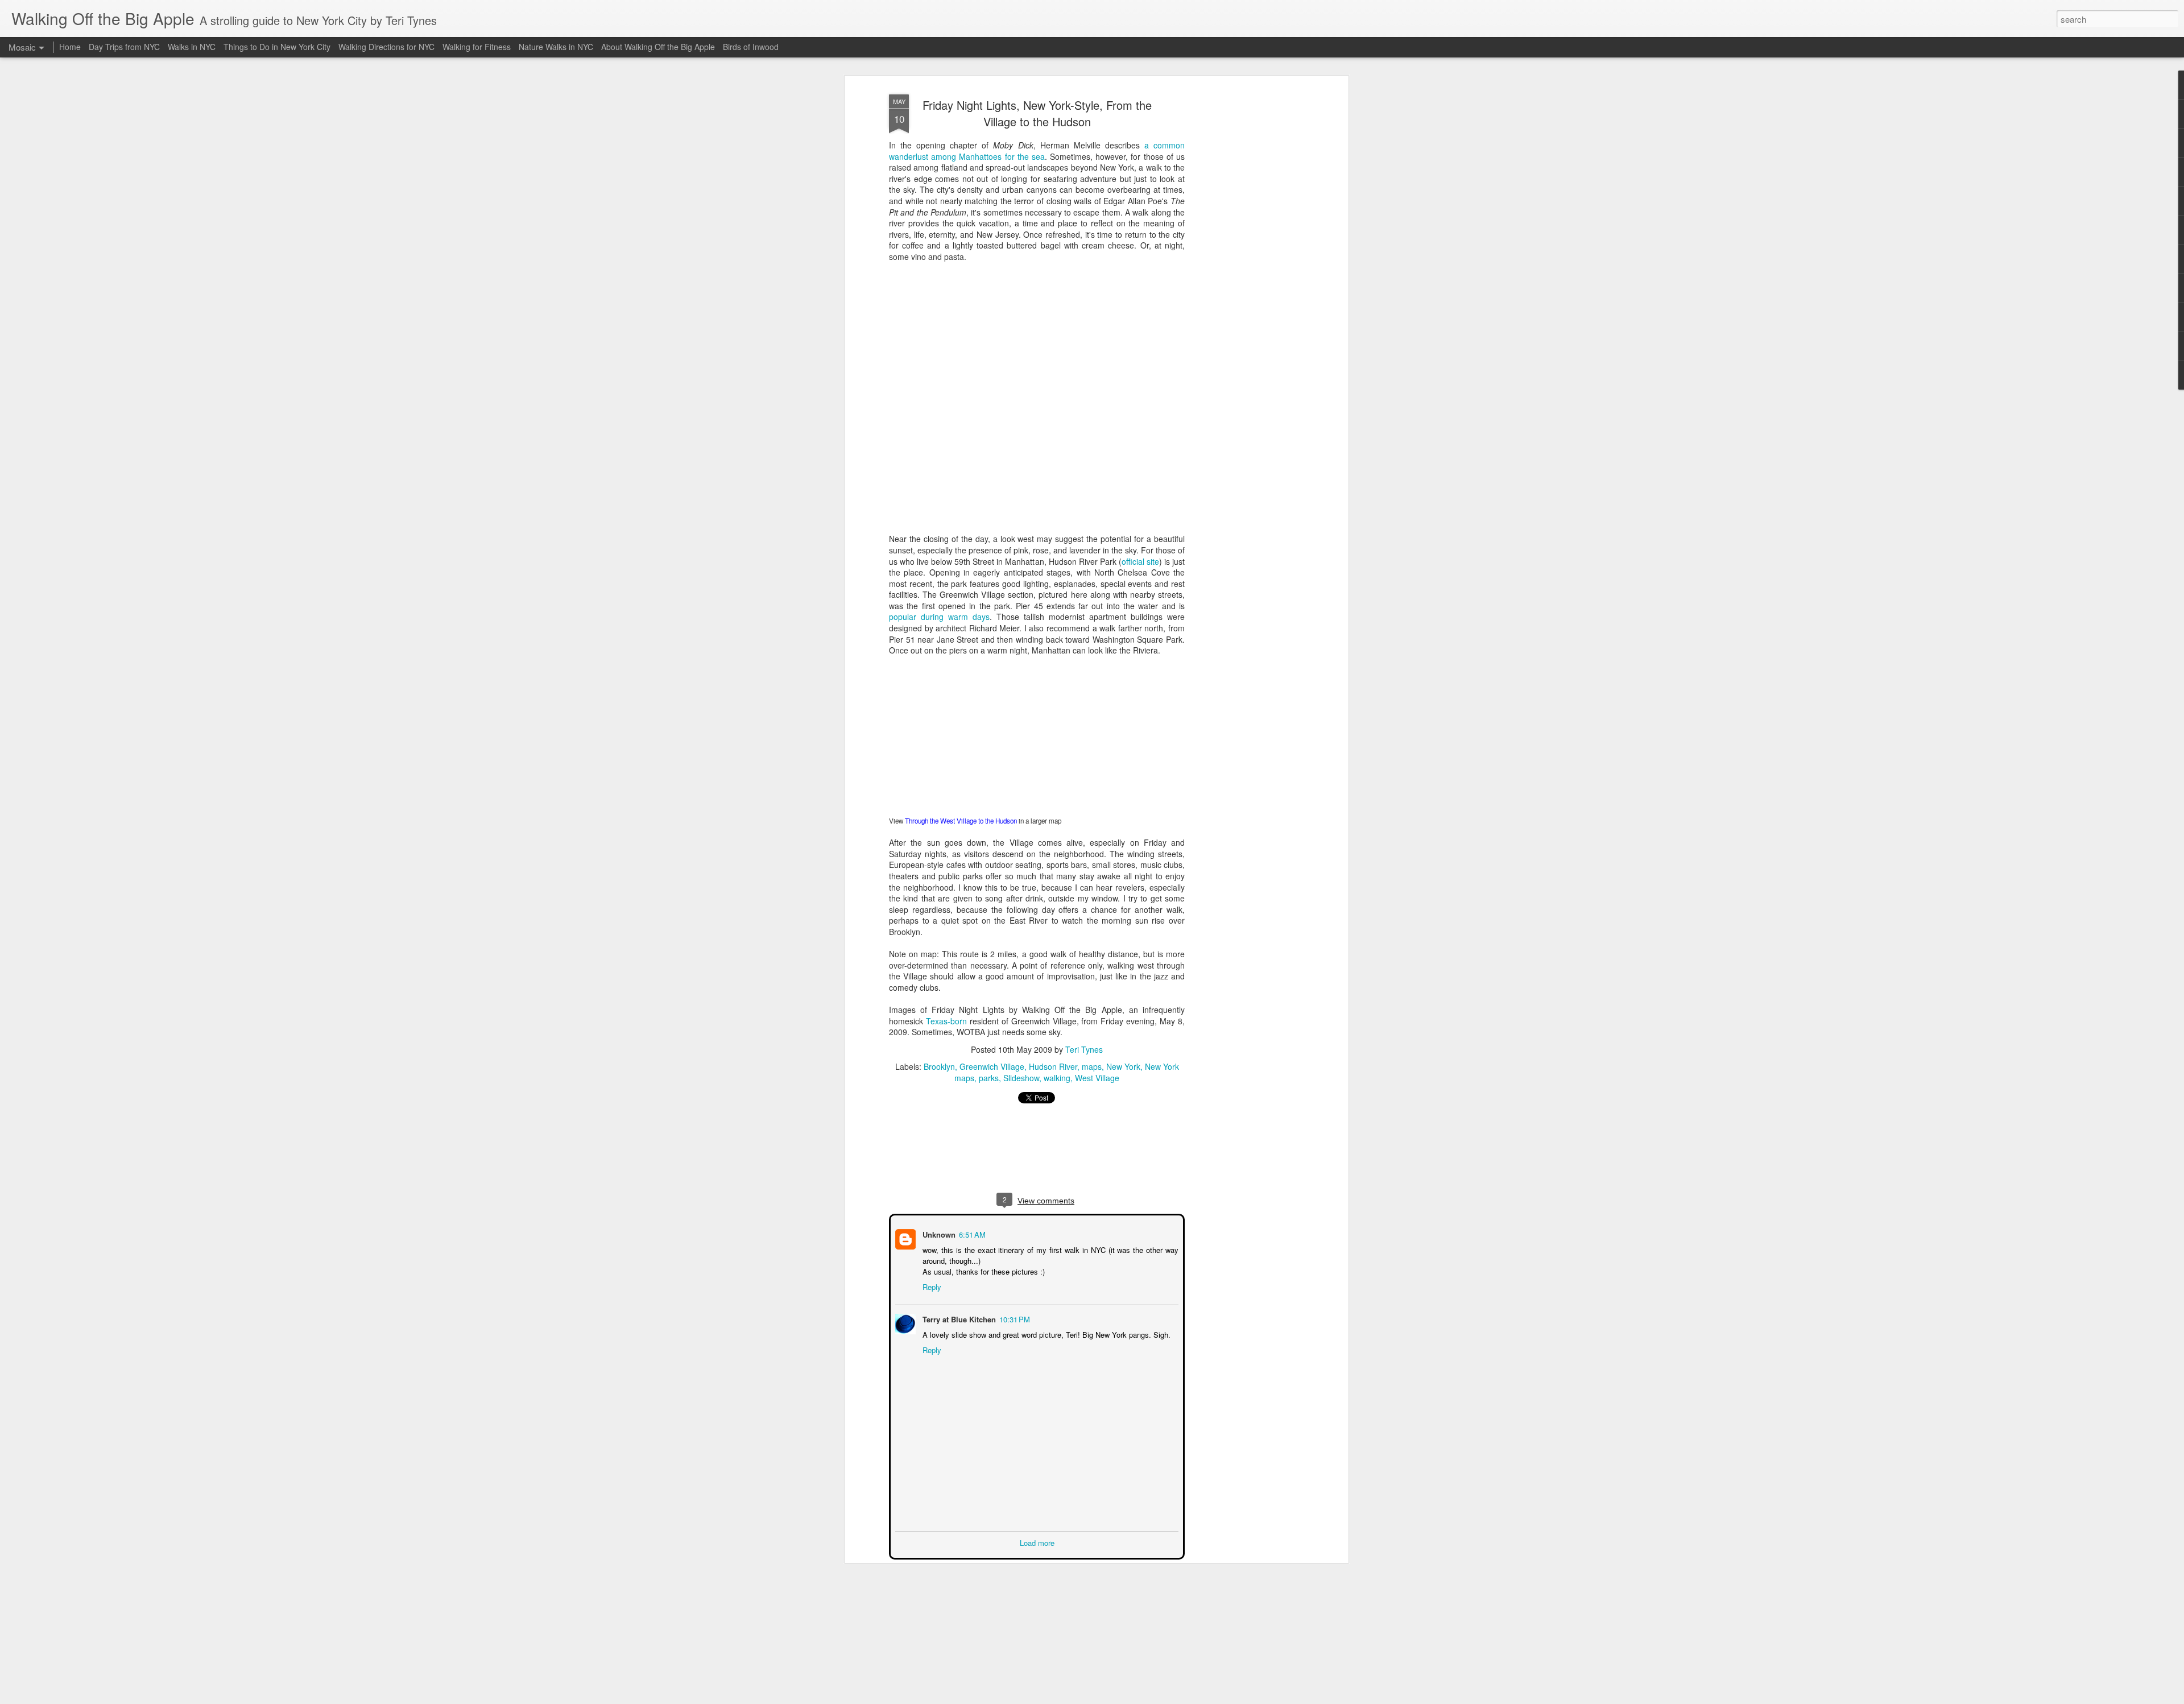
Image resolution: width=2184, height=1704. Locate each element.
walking (1057, 1078)
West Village (1097, 1078)
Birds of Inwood (751, 47)
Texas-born (946, 1021)
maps (1092, 1066)
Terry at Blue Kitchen (958, 1318)
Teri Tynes (1084, 1049)
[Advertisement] (1247, 268)
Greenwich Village (992, 1066)
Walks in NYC (192, 47)
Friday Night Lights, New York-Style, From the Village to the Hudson (1037, 113)
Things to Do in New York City (277, 47)
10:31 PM (1014, 1318)
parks (989, 1078)
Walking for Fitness (477, 47)
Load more (1037, 1542)
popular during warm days (939, 617)
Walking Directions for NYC (386, 47)
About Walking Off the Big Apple (658, 47)
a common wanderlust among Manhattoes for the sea (1037, 151)
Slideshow (1021, 1078)
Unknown (938, 1233)
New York (1123, 1066)
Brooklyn (939, 1066)
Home (70, 47)
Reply (931, 1286)
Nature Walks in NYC (556, 47)
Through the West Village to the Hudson (961, 821)
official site (1140, 561)
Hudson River (1053, 1066)
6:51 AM (971, 1233)
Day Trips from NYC (124, 47)
